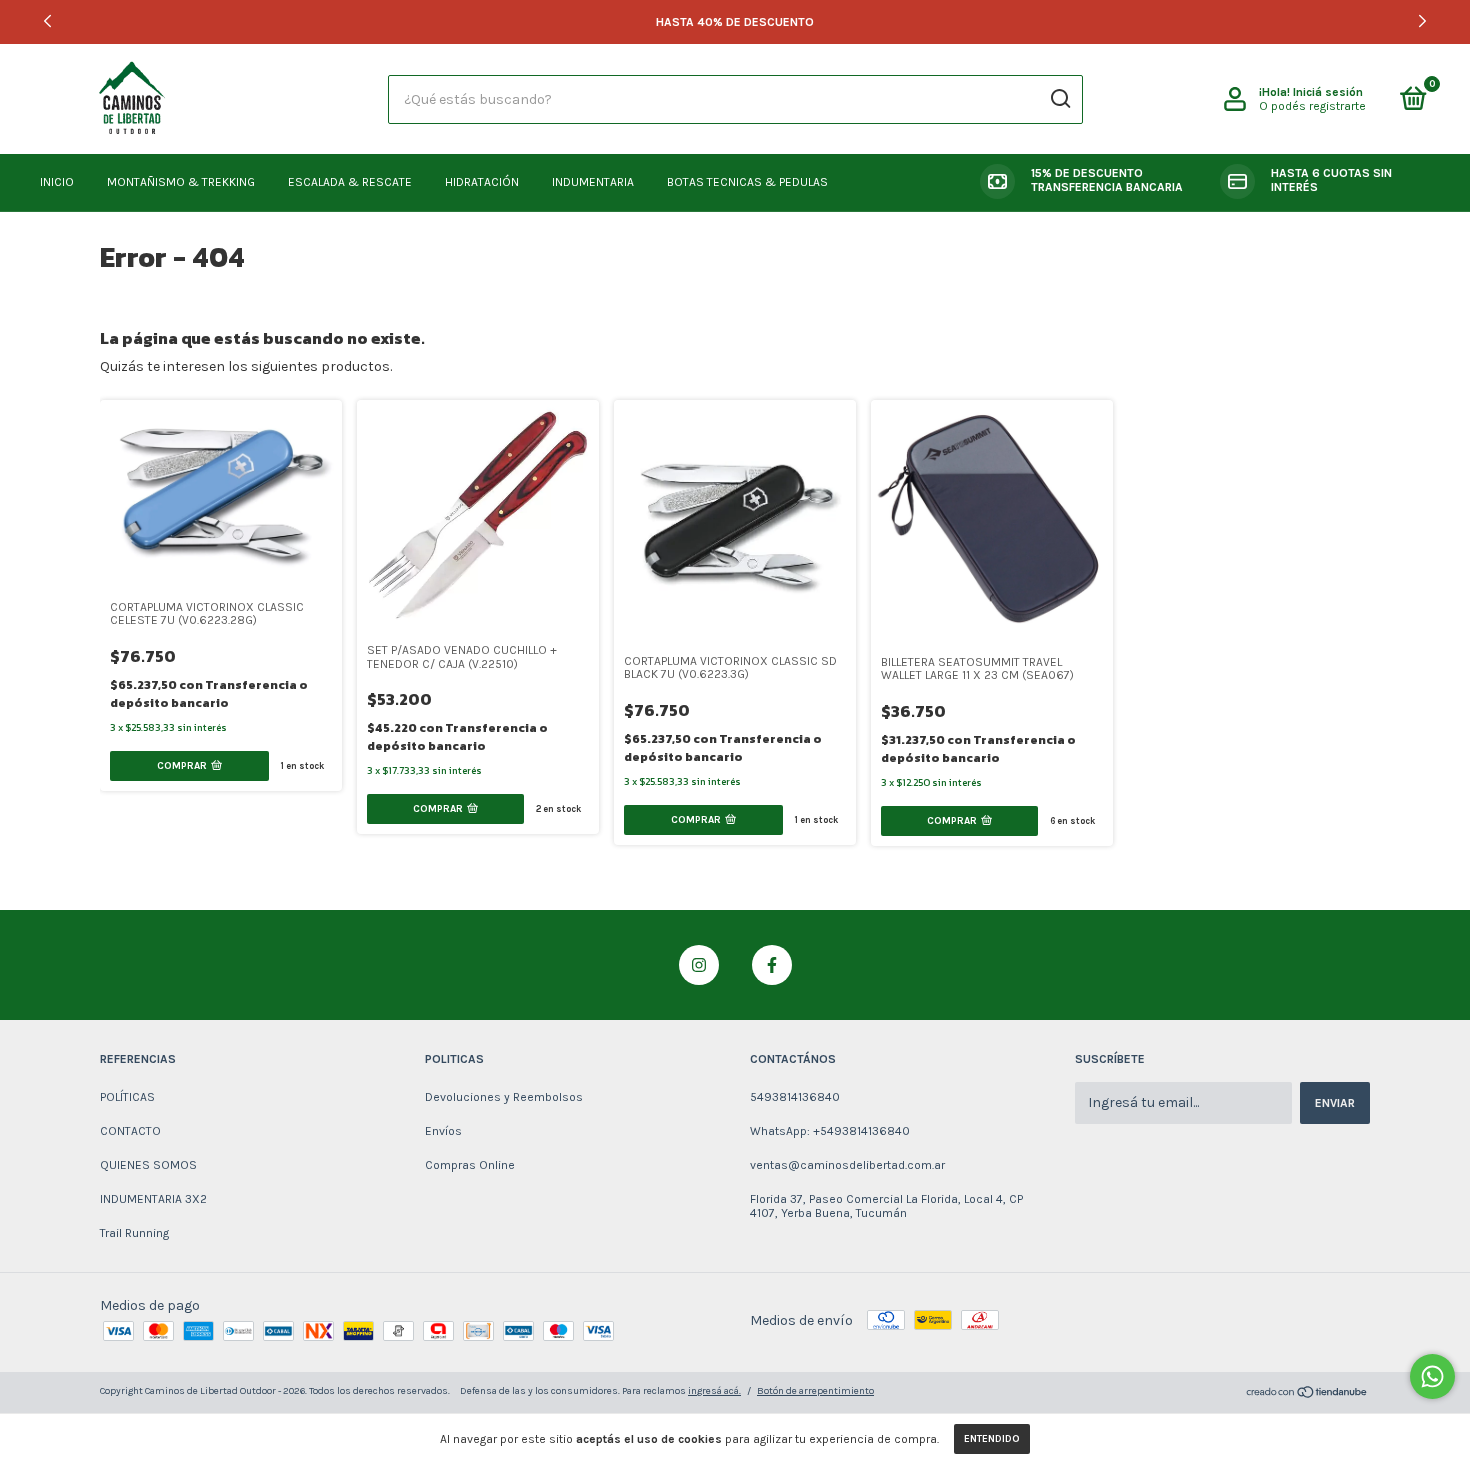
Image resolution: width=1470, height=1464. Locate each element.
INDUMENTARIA (593, 182)
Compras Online (470, 1165)
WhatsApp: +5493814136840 (830, 1131)
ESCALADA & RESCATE (350, 182)
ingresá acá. (714, 1391)
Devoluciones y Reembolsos (504, 1097)
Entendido (992, 1439)
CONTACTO (130, 1131)
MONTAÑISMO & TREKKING (181, 182)
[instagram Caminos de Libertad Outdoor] (699, 965)
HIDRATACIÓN (482, 182)
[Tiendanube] (1307, 1394)
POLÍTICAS (127, 1097)
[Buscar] (1059, 99)
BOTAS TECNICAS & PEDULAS (747, 182)
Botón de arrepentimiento (815, 1391)
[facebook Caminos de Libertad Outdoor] (772, 965)
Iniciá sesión (1328, 92)
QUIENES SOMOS (148, 1165)
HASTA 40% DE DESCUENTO (735, 22)
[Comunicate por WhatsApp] (1432, 1376)
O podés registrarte (1312, 106)
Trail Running (134, 1233)
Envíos (443, 1131)
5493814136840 (795, 1097)
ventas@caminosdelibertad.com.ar (847, 1165)
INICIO (57, 182)
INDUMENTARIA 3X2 (153, 1199)
